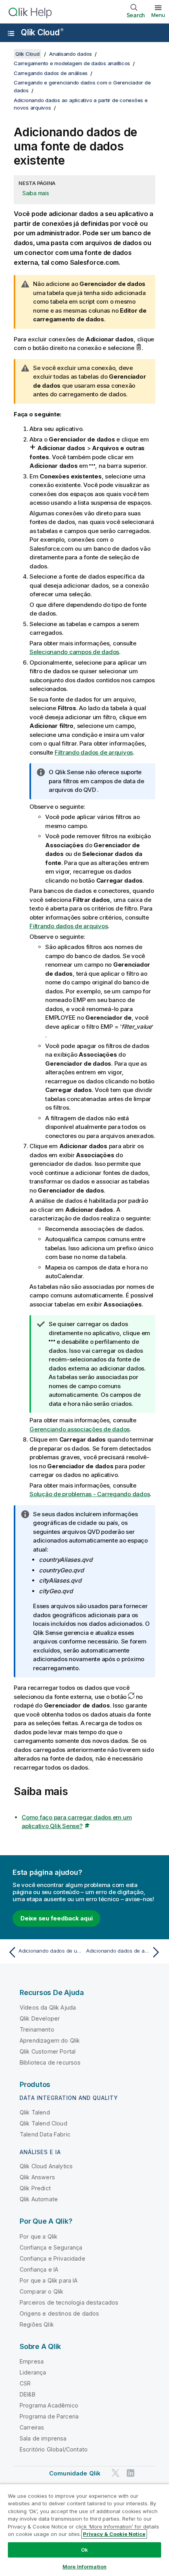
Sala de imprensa (43, 2438)
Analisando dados (71, 54)
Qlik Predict (35, 2188)
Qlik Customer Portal (48, 2051)
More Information (84, 2567)
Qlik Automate (39, 2199)
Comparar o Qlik (41, 2291)
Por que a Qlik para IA (49, 2280)
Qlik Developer (40, 2018)
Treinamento (37, 2029)
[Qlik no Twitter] (116, 2473)
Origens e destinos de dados (59, 2313)
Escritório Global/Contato (54, 2449)
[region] (84, 2530)
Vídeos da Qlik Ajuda (48, 2007)
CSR (25, 2383)
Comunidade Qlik (75, 2473)
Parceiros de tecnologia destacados (69, 2302)
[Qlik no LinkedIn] (130, 2473)
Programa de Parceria (49, 2416)
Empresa (32, 2361)
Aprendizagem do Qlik (50, 2040)
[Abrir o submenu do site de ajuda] (11, 33)
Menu (158, 15)
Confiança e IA (39, 2269)
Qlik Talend (35, 2112)
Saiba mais (36, 193)
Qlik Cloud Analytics (46, 2166)
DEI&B (28, 2394)
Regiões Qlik (37, 2324)
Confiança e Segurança (51, 2247)
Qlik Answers (37, 2177)
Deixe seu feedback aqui (56, 1918)
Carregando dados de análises (51, 73)
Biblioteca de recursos (50, 2062)
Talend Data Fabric (45, 2134)
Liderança (33, 2372)
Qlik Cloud (42, 32)
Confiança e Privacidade (52, 2258)
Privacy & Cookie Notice (114, 2534)
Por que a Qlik (39, 2236)
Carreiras (32, 2427)
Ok (84, 2550)
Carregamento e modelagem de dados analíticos (72, 63)
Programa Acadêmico (49, 2405)
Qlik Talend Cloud (43, 2123)
